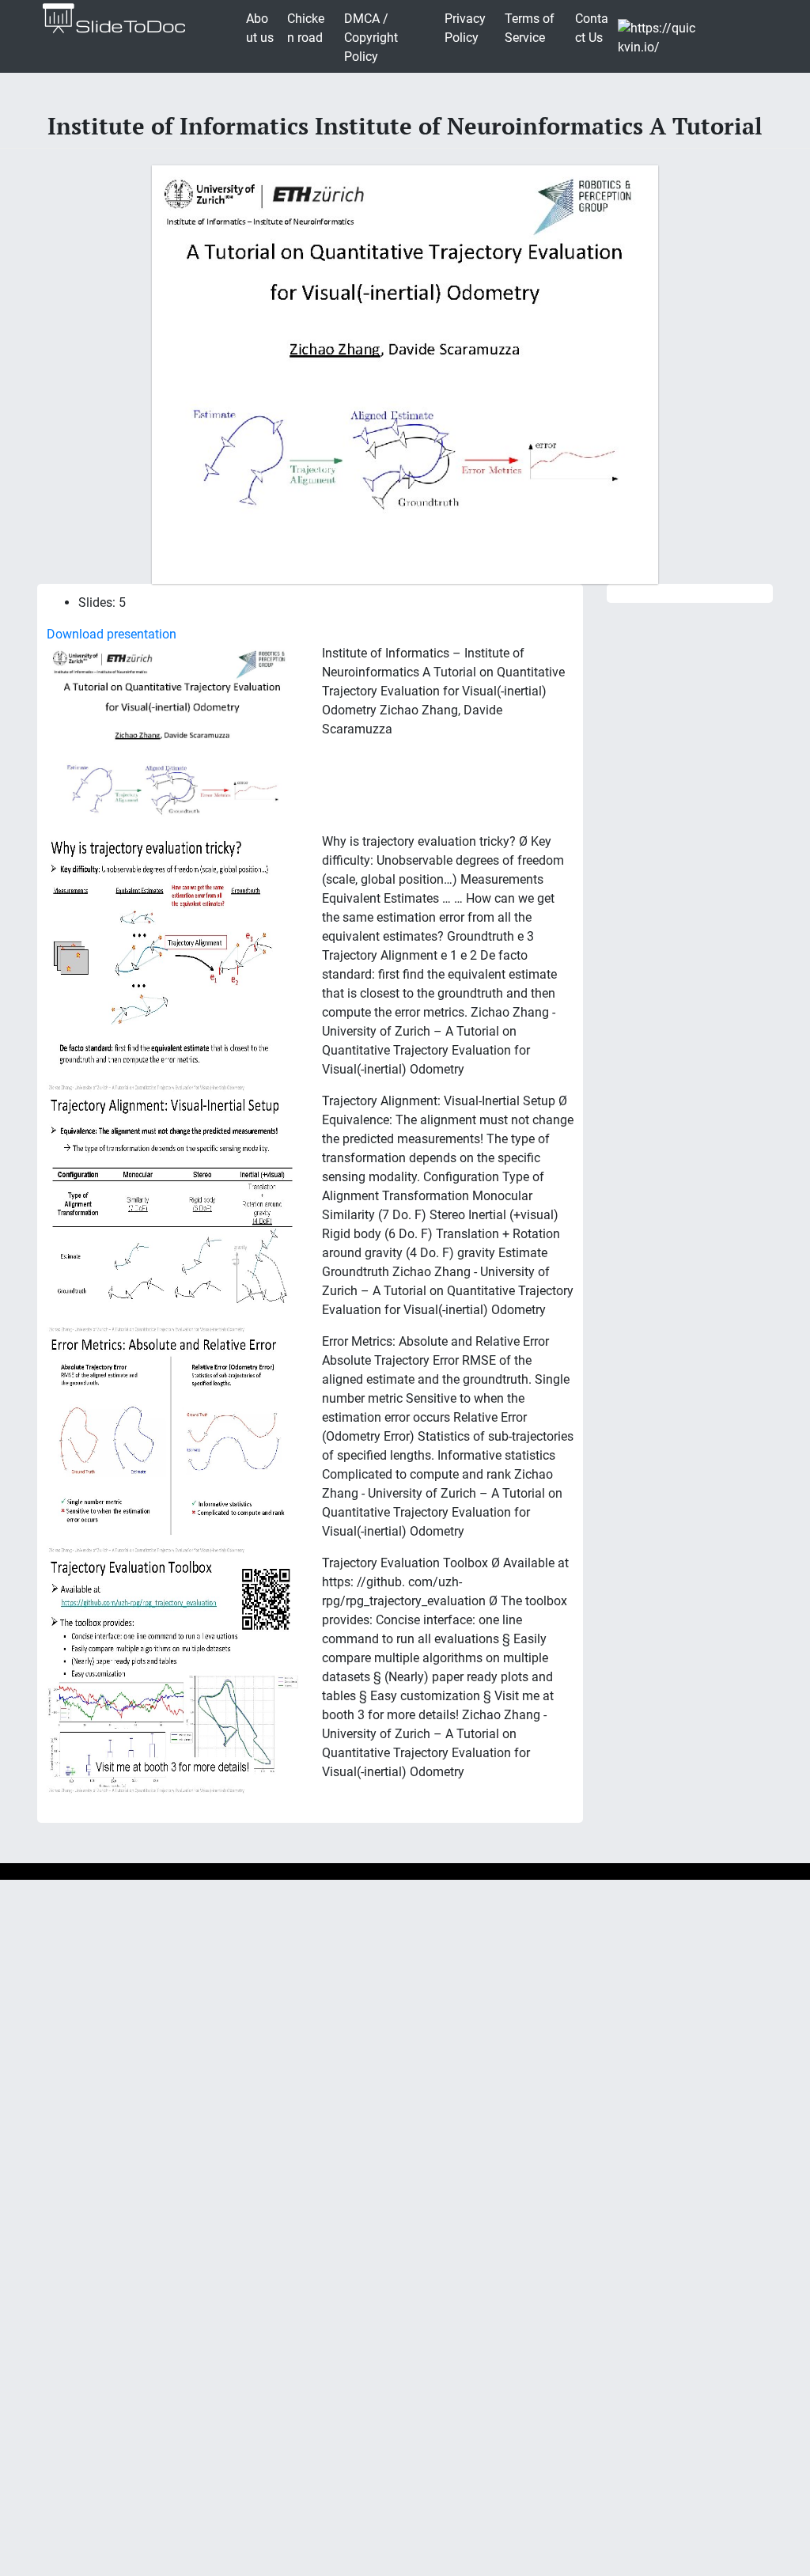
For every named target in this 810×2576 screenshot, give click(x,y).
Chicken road (306, 28)
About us (260, 28)
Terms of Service (530, 28)
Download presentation (112, 634)
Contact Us (592, 28)
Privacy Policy (465, 28)
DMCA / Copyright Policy (371, 38)
